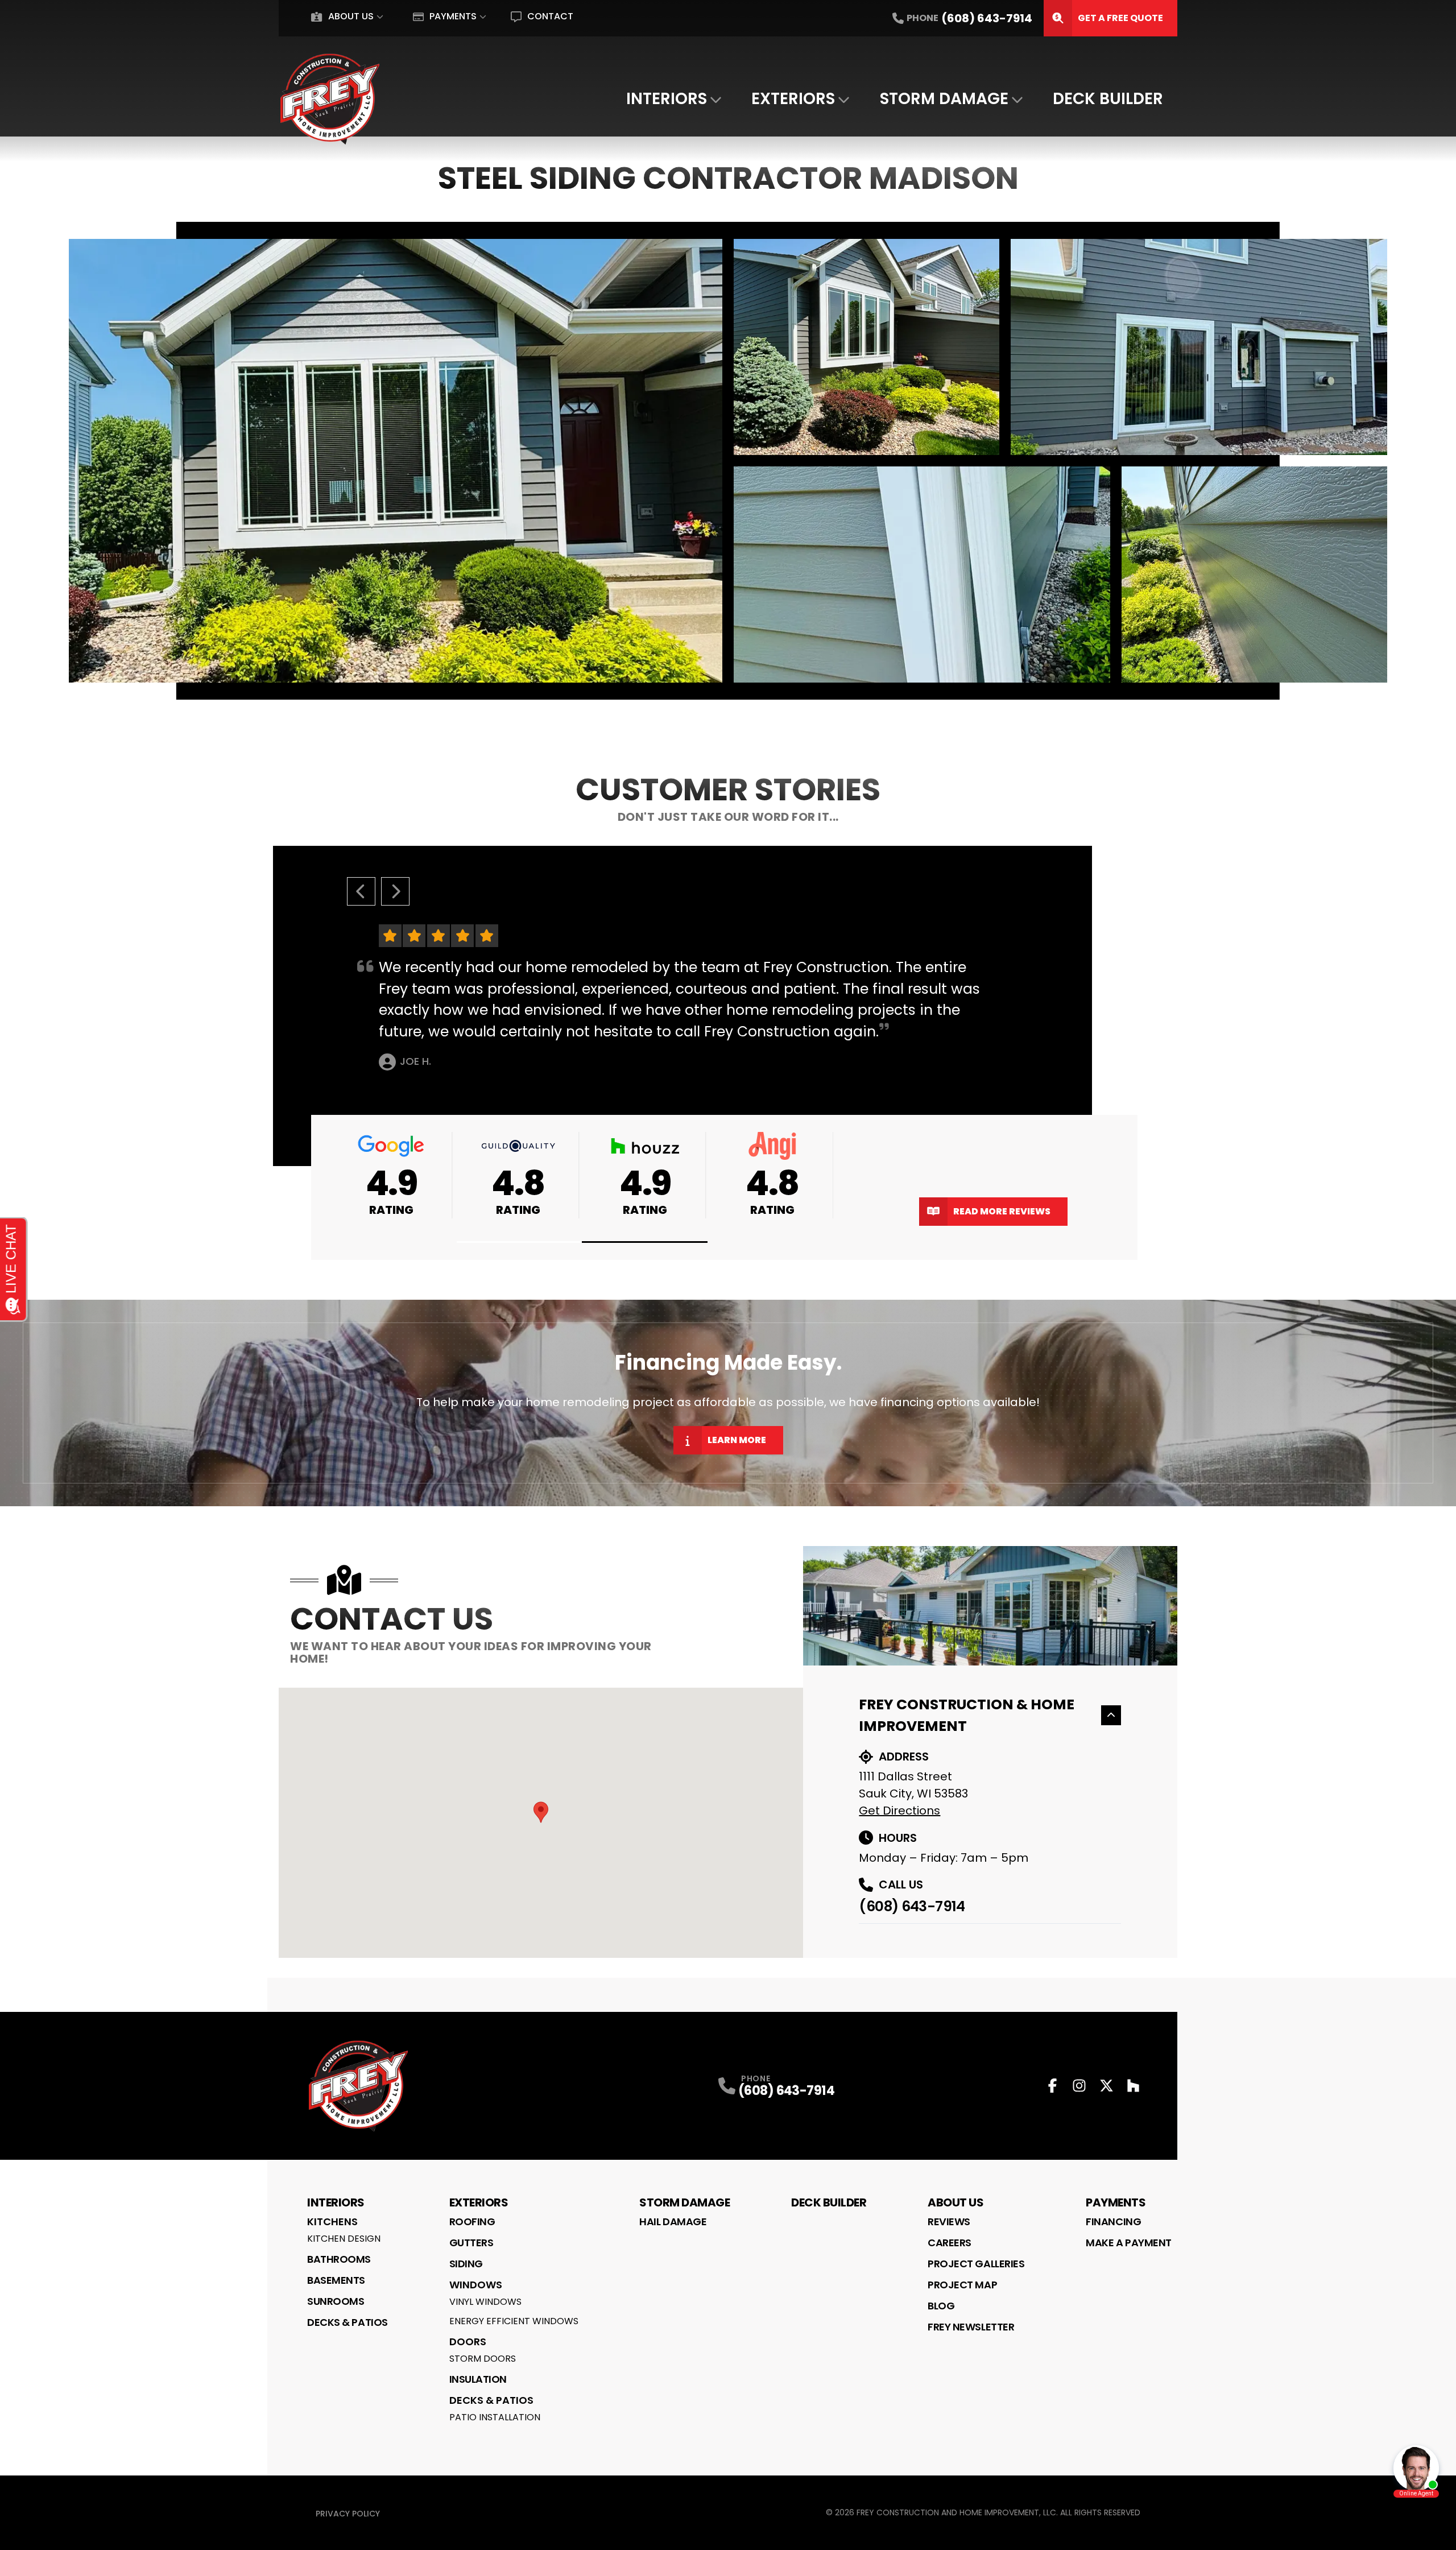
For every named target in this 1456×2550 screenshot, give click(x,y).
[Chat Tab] (728, 1275)
